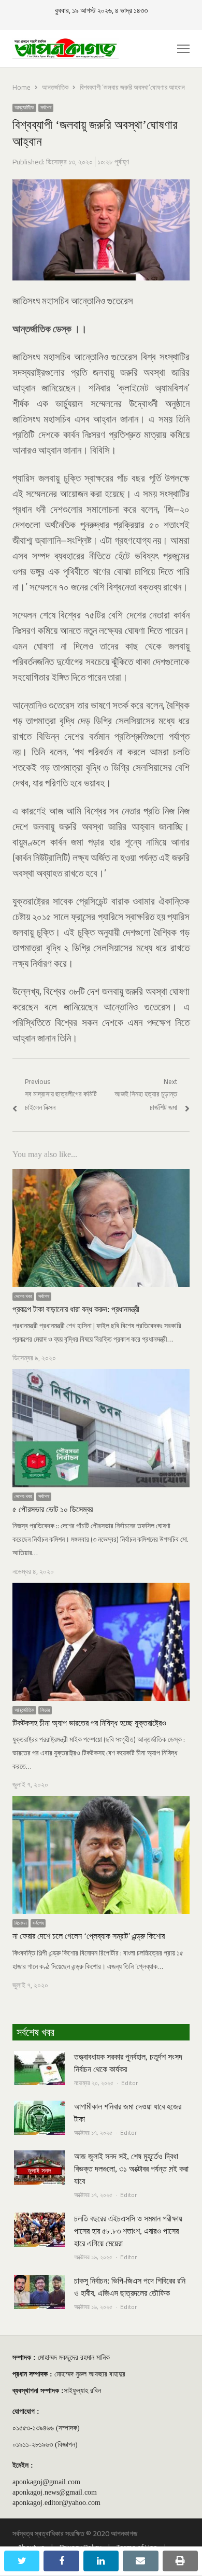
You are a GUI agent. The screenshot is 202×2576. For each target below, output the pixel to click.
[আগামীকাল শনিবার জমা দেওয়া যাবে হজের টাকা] (39, 2107)
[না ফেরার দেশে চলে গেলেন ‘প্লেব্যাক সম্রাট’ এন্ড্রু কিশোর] (101, 1802)
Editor (129, 2083)
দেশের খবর (23, 1297)
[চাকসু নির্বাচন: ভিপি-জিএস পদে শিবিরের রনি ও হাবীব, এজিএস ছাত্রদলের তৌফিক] (39, 2281)
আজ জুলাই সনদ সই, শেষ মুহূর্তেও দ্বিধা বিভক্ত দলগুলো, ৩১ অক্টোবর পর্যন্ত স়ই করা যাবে (131, 2169)
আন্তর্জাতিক (24, 108)
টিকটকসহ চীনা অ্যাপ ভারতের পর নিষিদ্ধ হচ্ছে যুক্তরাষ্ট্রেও (89, 1723)
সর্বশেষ (46, 108)
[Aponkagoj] (66, 49)
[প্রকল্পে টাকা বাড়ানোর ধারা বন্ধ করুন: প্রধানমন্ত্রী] (101, 1175)
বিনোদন (20, 1923)
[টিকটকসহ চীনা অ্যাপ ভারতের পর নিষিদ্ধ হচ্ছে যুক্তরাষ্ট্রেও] (101, 1589)
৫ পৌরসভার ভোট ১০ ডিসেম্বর (53, 1509)
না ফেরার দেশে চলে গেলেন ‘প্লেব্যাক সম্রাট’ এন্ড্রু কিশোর (89, 1936)
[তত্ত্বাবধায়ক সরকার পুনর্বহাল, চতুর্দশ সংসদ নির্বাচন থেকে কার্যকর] (39, 2057)
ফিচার (45, 1710)
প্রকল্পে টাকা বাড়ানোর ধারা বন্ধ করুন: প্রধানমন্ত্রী (76, 1309)
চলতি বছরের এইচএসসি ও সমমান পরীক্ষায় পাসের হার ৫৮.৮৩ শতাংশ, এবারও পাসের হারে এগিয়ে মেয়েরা (128, 2231)
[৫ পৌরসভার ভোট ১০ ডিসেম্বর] (101, 1375)
